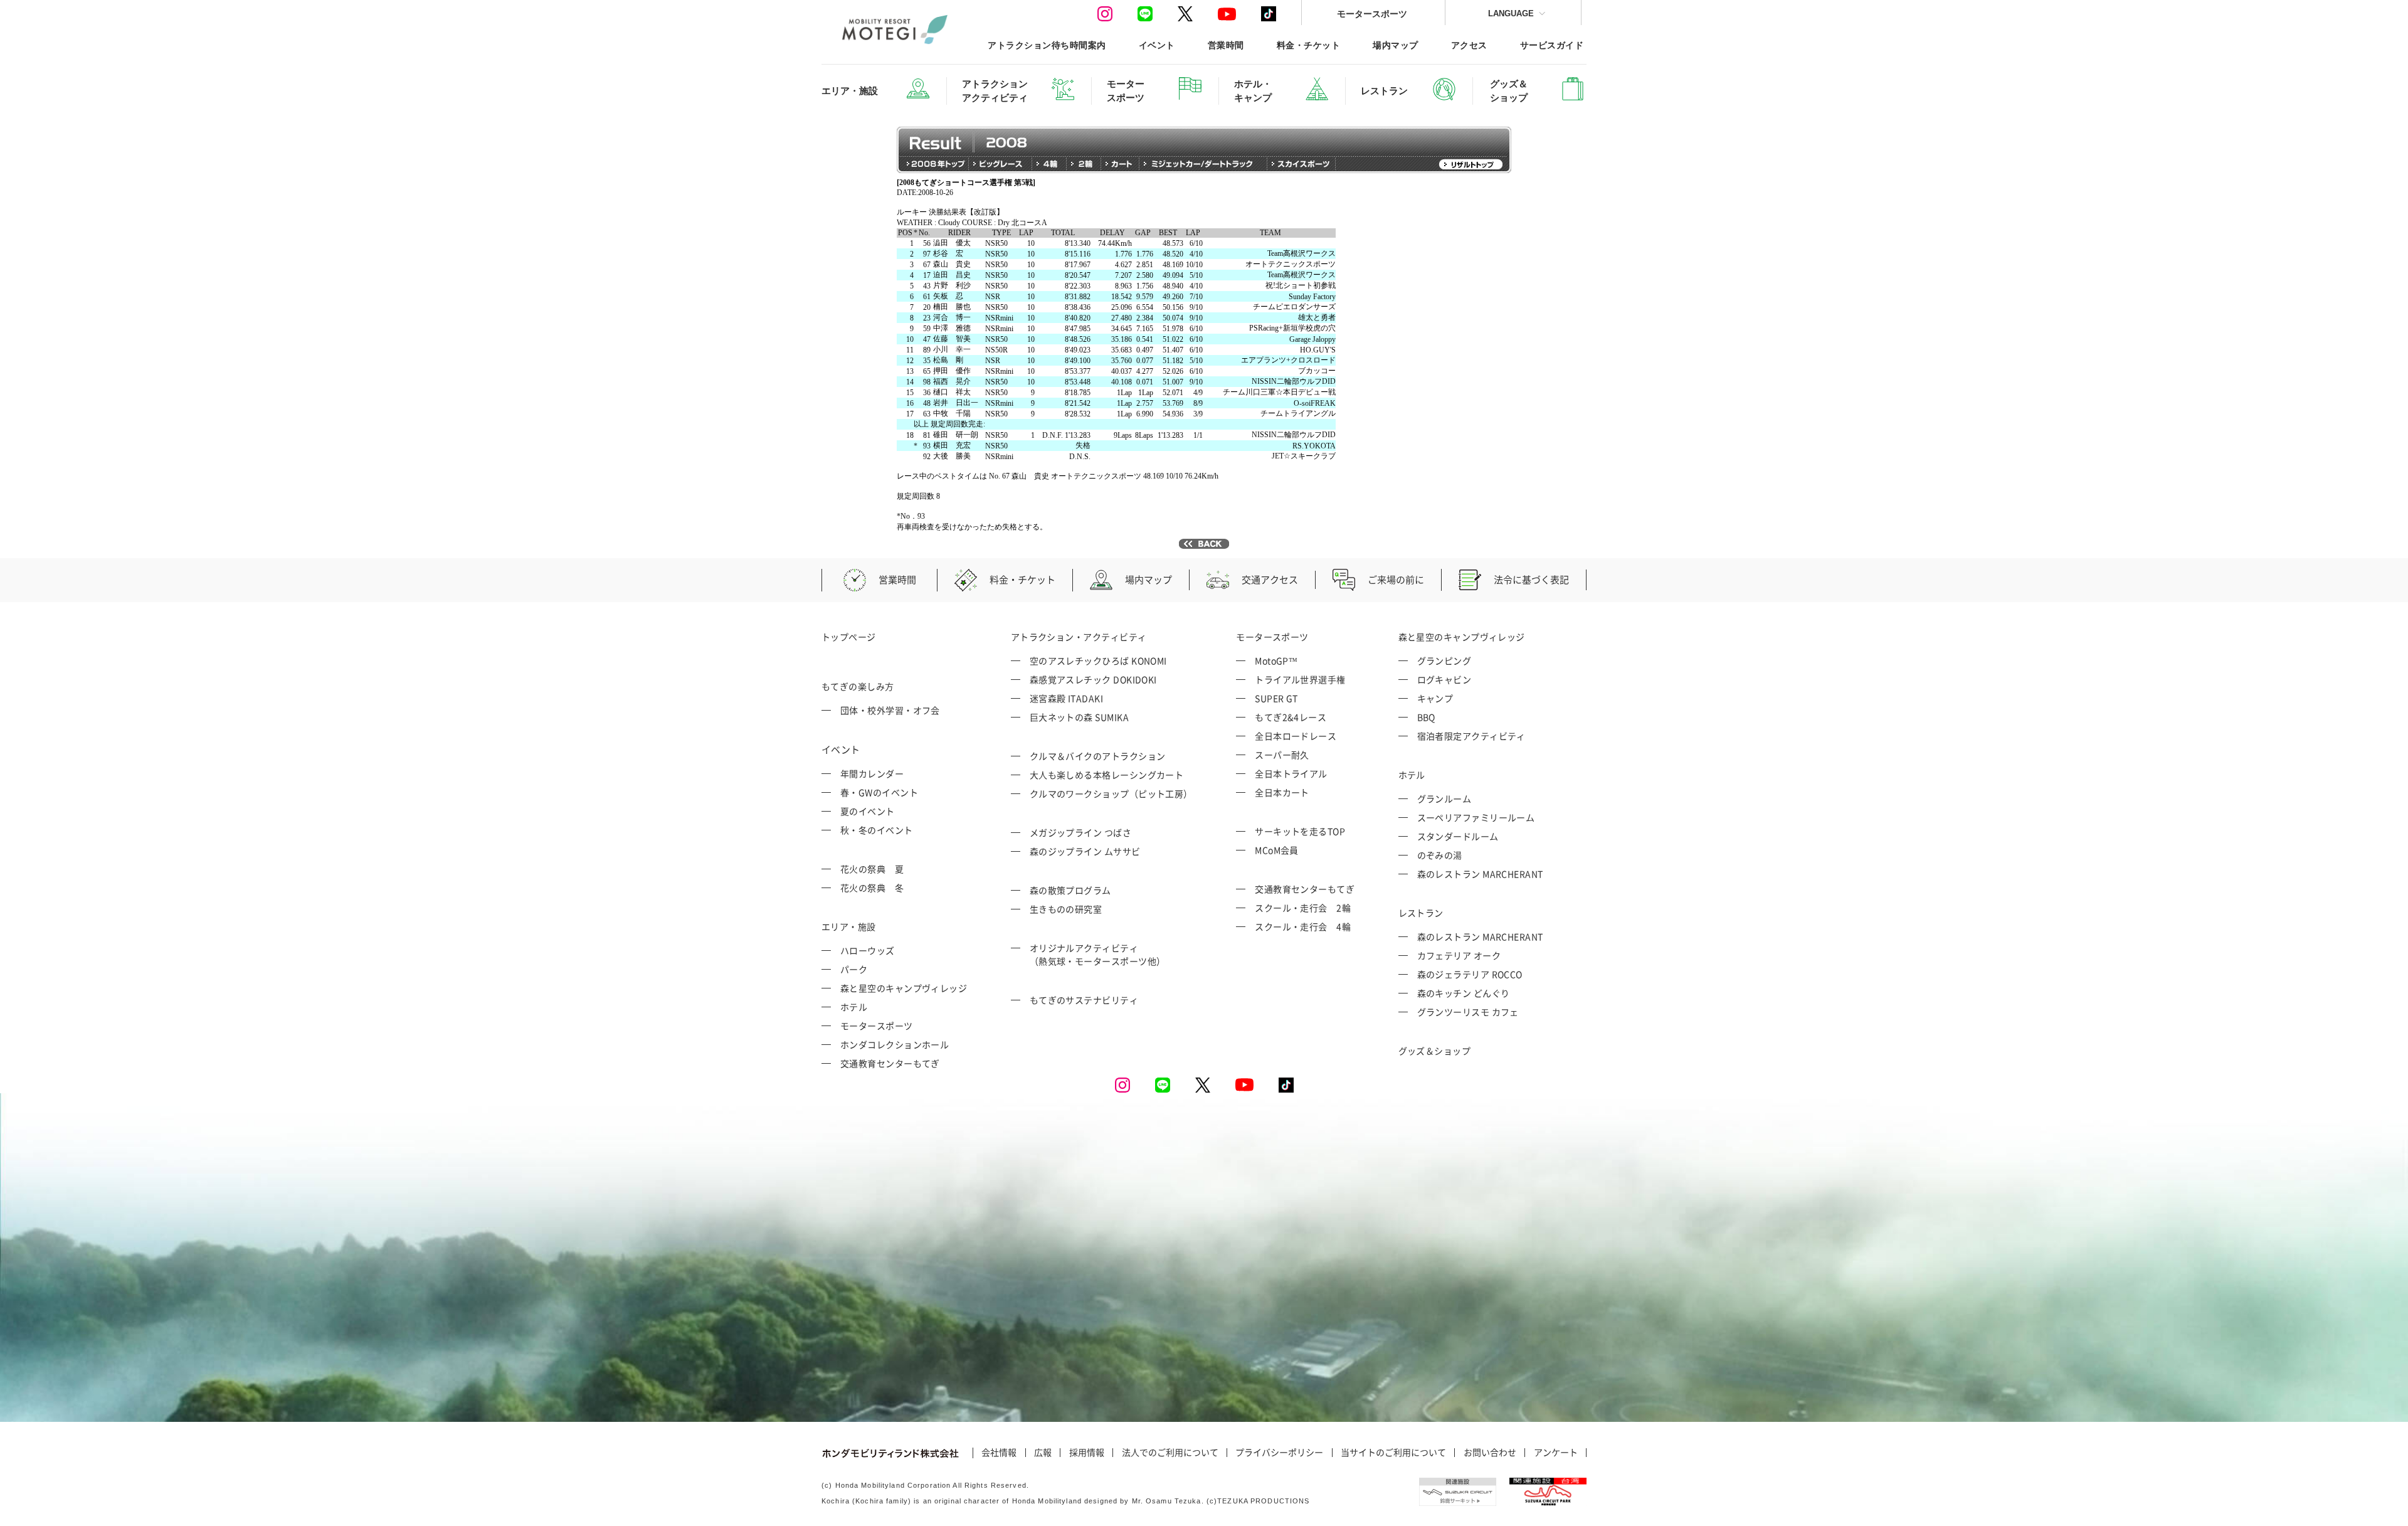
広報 (1043, 1453)
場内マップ (1395, 45)
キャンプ (1435, 698)
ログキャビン (1444, 679)
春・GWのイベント (879, 792)
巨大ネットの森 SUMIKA (1079, 717)
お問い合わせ (1490, 1453)
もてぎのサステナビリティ (1084, 1000)
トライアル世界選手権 (1300, 679)
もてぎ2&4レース (1291, 717)
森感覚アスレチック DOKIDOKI (1093, 679)
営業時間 (1226, 45)
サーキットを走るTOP (1300, 831)
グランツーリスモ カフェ (1468, 1012)
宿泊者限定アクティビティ (1471, 736)
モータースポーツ (1372, 13)
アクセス (1469, 45)
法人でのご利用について (1170, 1453)
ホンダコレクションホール (895, 1044)
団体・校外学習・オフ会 (890, 710)
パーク (854, 969)
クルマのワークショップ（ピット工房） (1111, 793)
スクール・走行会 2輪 (1303, 908)
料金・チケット (1308, 45)
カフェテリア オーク (1459, 955)
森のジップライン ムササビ (1085, 851)
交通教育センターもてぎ (890, 1063)
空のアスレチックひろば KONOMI (1098, 660)
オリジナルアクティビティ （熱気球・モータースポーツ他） (1098, 954)
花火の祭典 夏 (872, 869)
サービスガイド (1552, 45)
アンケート (1556, 1453)
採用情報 (1087, 1453)
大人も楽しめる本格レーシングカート (1107, 775)
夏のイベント (868, 811)
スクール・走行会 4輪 (1303, 926)
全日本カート (1282, 792)
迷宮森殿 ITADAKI (1066, 698)
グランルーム (1444, 798)
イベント (1157, 45)
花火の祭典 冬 (872, 888)
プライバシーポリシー (1279, 1453)
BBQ (1426, 717)
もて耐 (876, 506)
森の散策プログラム (1070, 890)
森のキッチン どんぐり (1464, 993)
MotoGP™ (1276, 660)
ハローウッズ (868, 950)
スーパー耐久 (1282, 755)
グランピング (1444, 660)
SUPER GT (1276, 698)
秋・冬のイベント (877, 830)
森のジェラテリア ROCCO (1470, 974)
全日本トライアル (1291, 773)
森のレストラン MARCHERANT (1480, 874)
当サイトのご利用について (1393, 1453)
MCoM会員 (1277, 850)
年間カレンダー (872, 773)
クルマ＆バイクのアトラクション (1098, 756)
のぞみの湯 (1440, 855)
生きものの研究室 (1066, 909)
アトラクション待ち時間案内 (1047, 45)
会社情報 (999, 1453)
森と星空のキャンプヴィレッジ (904, 988)
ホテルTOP (883, 233)
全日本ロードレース (1296, 736)
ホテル (854, 1007)
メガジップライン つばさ (1080, 832)
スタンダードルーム (1458, 836)
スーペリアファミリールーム (1476, 817)
